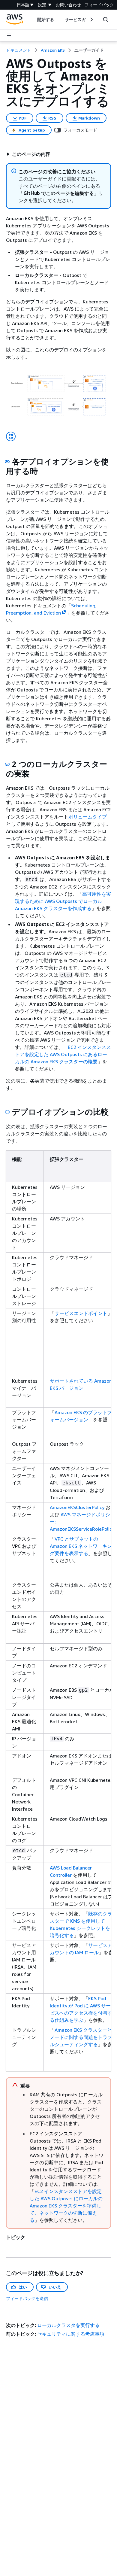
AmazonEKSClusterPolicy (77, 1507)
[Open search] (106, 20)
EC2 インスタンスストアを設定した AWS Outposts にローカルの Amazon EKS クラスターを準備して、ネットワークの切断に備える (66, 2206)
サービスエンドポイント (81, 1313)
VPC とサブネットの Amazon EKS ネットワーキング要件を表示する (81, 1546)
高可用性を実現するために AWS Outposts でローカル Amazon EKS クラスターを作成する (63, 901)
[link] (89, 50)
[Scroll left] (33, 20)
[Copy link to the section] (7, 462)
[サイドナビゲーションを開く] (9, 35)
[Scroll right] (91, 20)
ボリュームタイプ (88, 817)
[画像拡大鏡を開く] (11, 436)
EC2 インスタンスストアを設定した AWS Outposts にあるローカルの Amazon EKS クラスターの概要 (63, 1054)
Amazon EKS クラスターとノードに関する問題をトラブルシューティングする (81, 2037)
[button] (28, 154)
